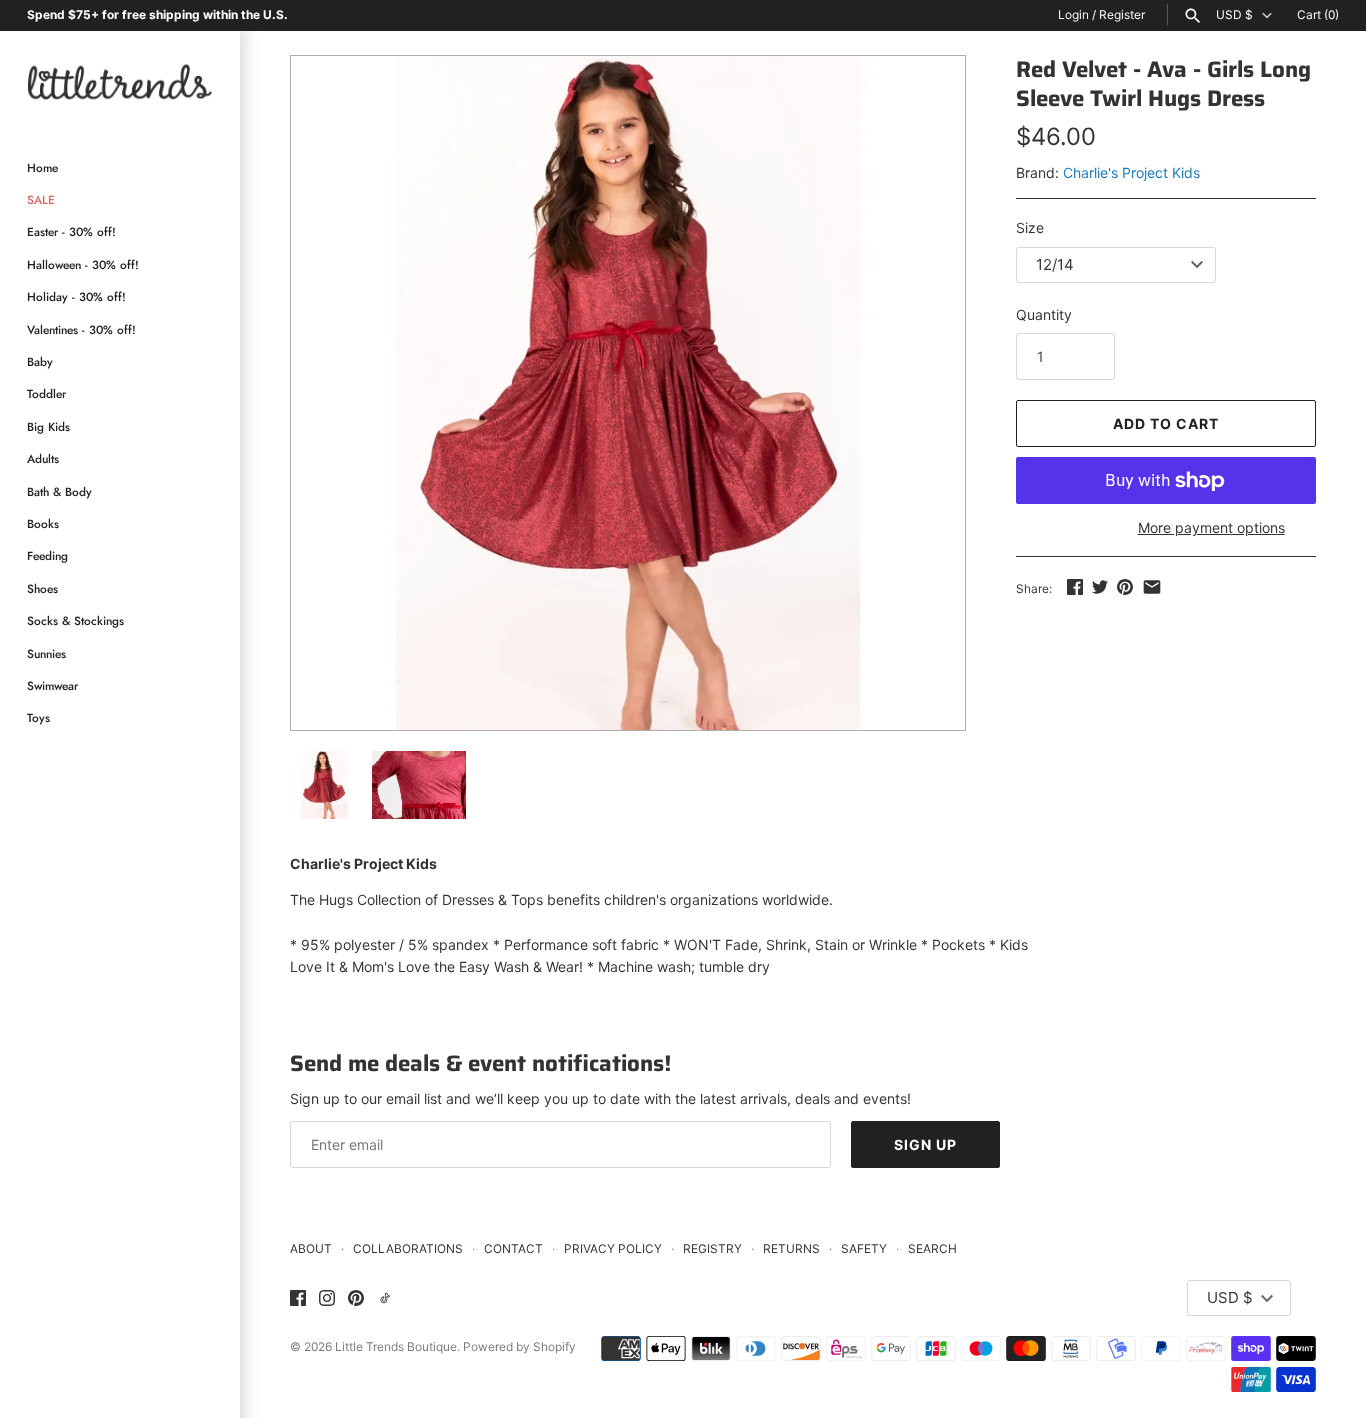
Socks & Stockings (75, 620)
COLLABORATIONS (408, 1248)
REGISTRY (712, 1248)
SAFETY (864, 1248)
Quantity (1044, 314)
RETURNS (791, 1248)
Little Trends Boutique (396, 1346)
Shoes (42, 588)
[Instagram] (327, 1299)
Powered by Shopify (519, 1346)
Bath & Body (59, 491)
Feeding (47, 555)
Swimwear (52, 685)
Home (42, 167)
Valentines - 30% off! (81, 329)
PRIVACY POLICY (613, 1248)
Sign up (925, 1144)
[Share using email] (1152, 586)
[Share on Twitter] (1100, 586)
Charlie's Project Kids (1131, 172)
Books (43, 523)
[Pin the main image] (1125, 586)
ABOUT (311, 1248)
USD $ (1234, 15)
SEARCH (932, 1248)
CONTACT (513, 1248)
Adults (43, 458)
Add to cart (1166, 423)
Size (1030, 227)
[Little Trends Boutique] (120, 81)
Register (1122, 14)
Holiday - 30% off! (76, 296)
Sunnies (46, 653)
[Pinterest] (356, 1299)
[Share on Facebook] (1075, 586)
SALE (41, 199)
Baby (40, 361)
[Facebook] (298, 1299)
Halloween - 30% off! (83, 264)
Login (1073, 14)
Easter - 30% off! (71, 231)
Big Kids (48, 426)
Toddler (46, 393)
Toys (38, 717)
